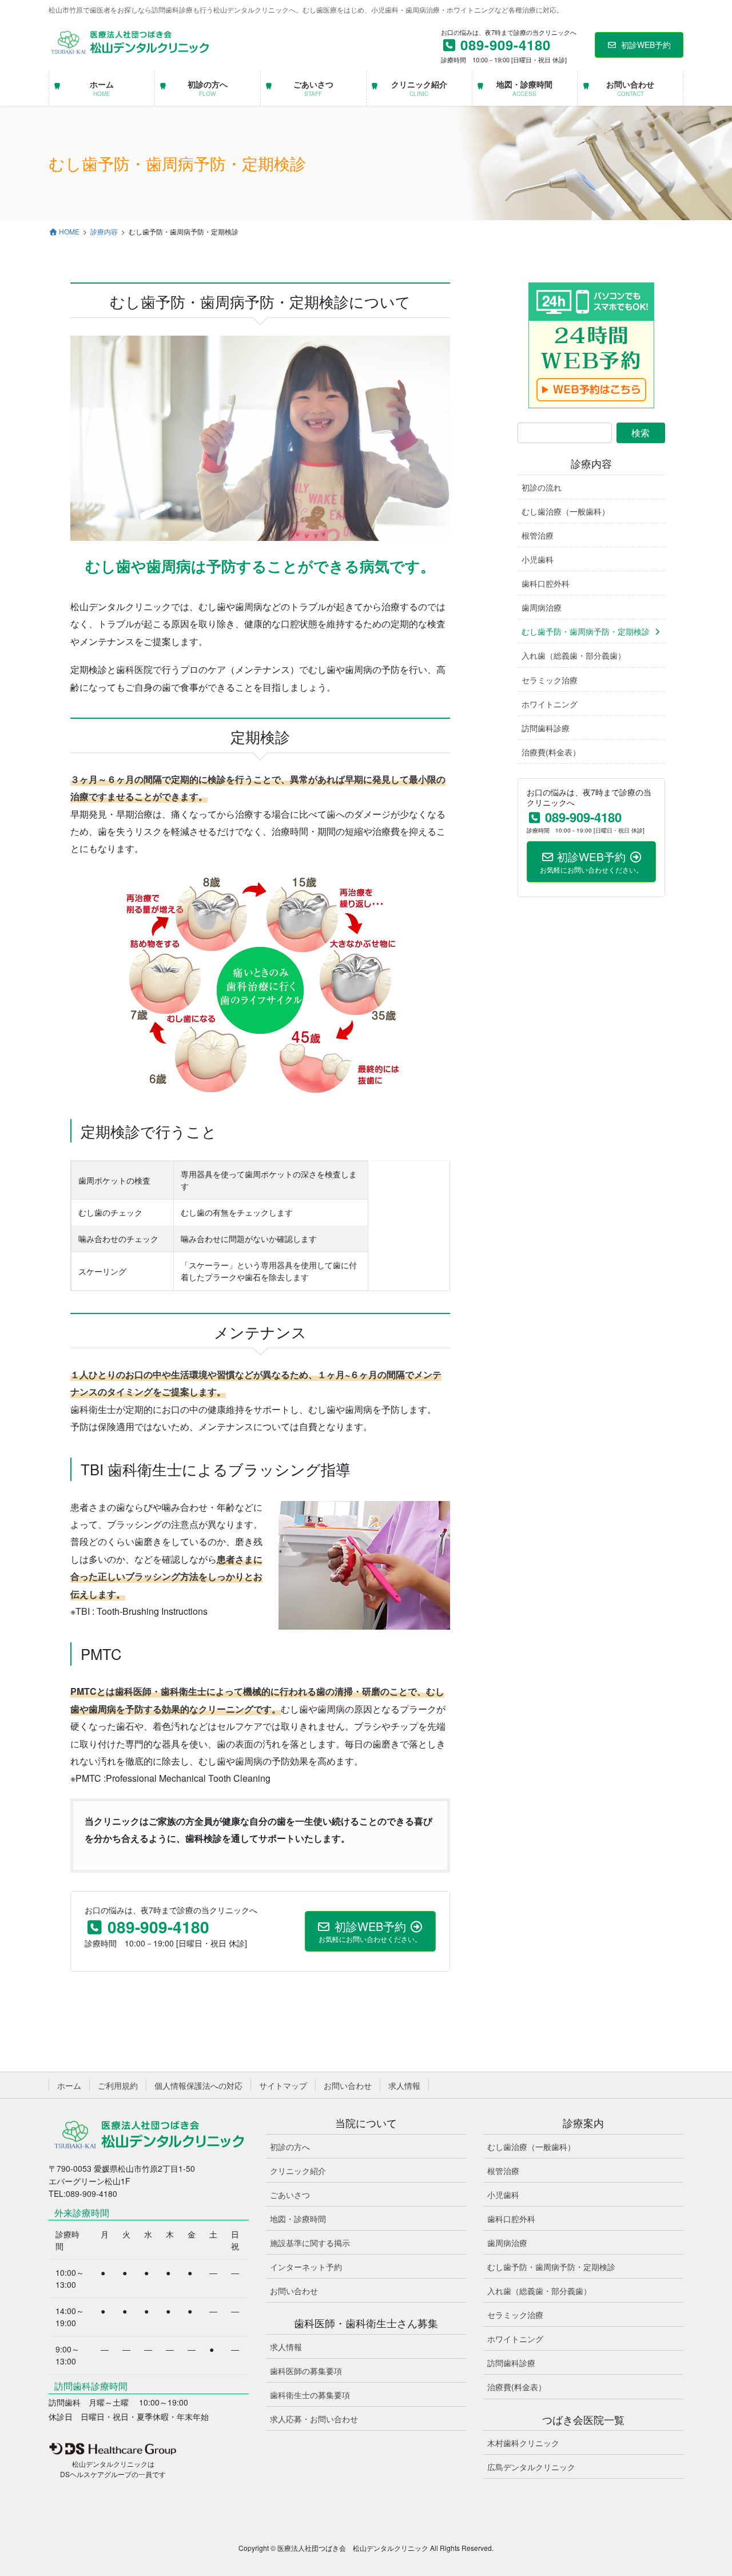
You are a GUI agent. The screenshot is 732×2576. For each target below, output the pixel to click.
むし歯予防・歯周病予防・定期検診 (586, 631)
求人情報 (404, 2085)
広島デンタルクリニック (531, 2467)
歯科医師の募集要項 (306, 2371)
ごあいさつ (290, 2195)
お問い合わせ (348, 2085)
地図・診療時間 (298, 2219)
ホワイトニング (550, 704)
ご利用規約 (118, 2085)
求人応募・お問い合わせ (314, 2419)
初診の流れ (542, 487)
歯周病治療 (542, 607)
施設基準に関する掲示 (310, 2243)
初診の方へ (290, 2147)
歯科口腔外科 (546, 583)
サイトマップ (283, 2085)
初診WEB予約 (646, 45)
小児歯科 (538, 559)
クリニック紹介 (298, 2171)
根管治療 (538, 535)
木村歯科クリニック (523, 2443)
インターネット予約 (306, 2267)
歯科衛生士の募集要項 (310, 2395)
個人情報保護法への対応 (198, 2085)
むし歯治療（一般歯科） (566, 511)
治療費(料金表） (551, 752)
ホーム (69, 2085)
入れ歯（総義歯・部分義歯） (574, 655)
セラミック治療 (550, 680)
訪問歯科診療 (546, 728)
